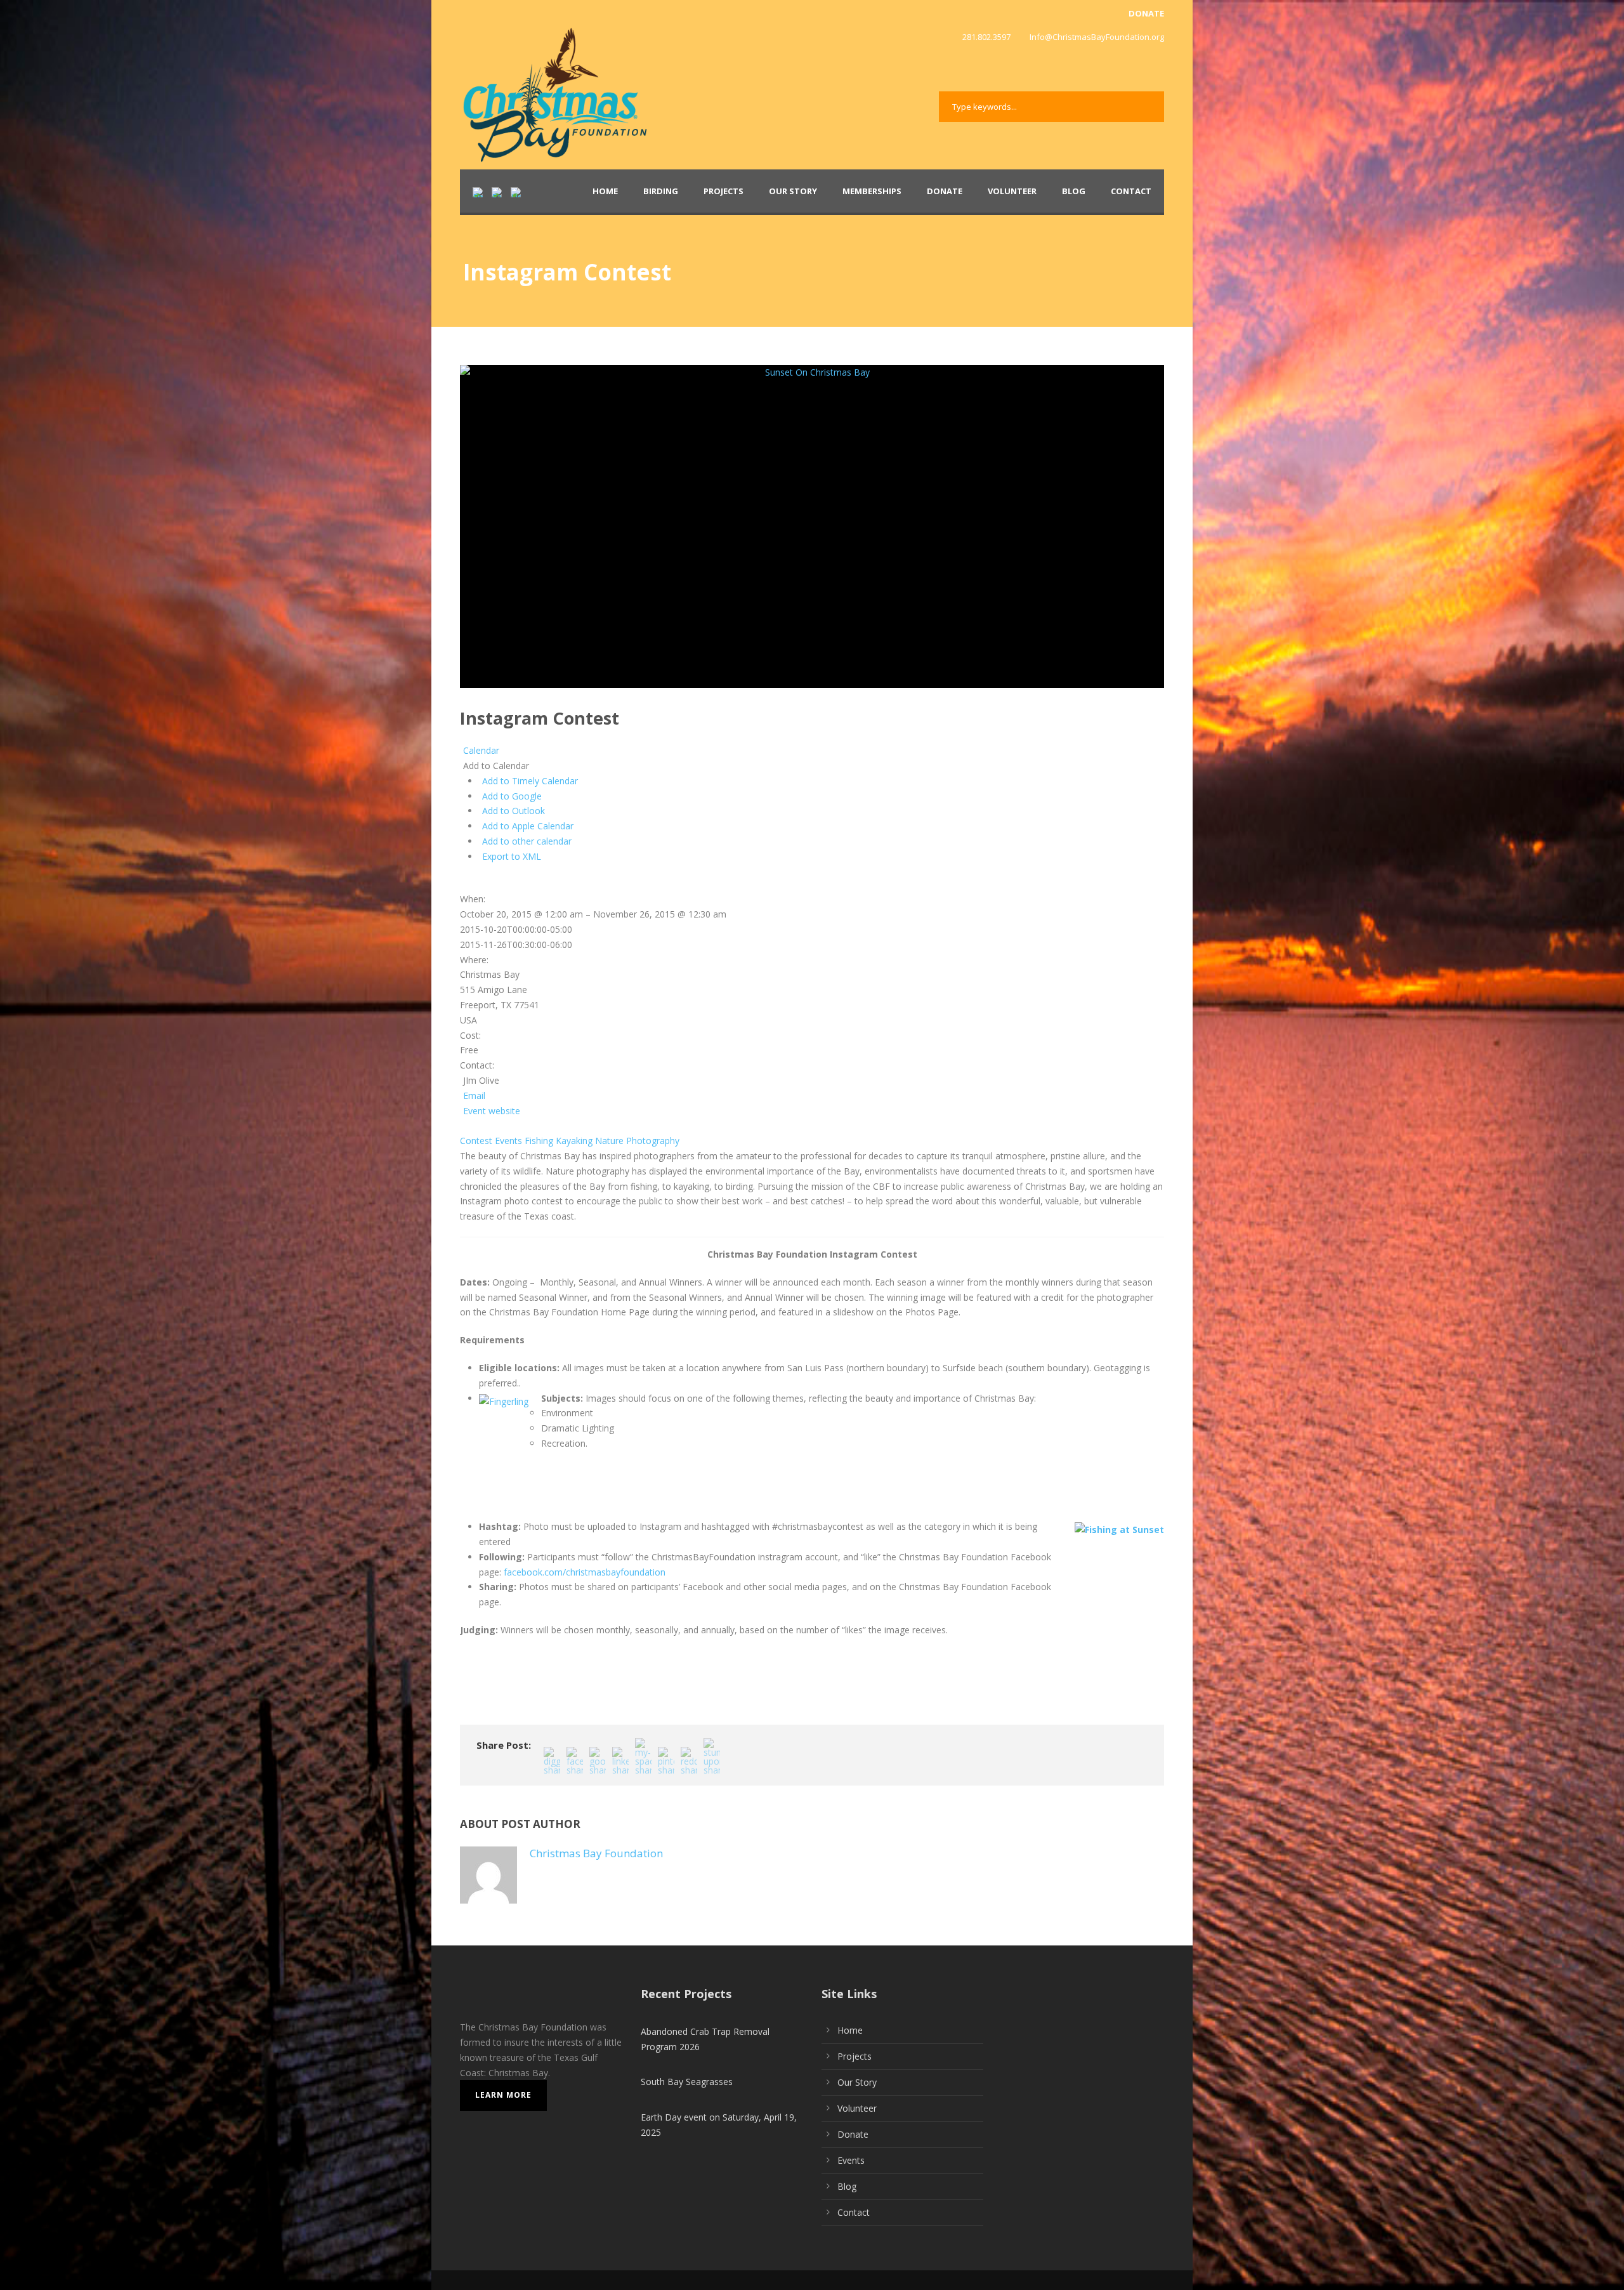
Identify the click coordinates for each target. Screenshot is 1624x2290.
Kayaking (574, 1141)
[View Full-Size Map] (462, 884)
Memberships (872, 191)
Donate (945, 191)
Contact (1131, 191)
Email (474, 1096)
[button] (494, 766)
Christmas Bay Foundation (596, 1853)
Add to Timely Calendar (530, 781)
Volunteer (1012, 191)
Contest (476, 1141)
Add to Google (512, 796)
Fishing (539, 1141)
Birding (661, 191)
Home (605, 191)
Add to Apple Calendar (528, 826)
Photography (653, 1141)
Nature (609, 1141)
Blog (1074, 191)
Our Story (793, 191)
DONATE (1146, 13)
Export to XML (512, 856)
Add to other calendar (527, 841)
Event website (492, 1111)
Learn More (503, 2095)
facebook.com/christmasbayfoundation (585, 1572)
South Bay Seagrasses (687, 2082)
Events (508, 1141)
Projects (724, 191)
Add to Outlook (514, 811)
